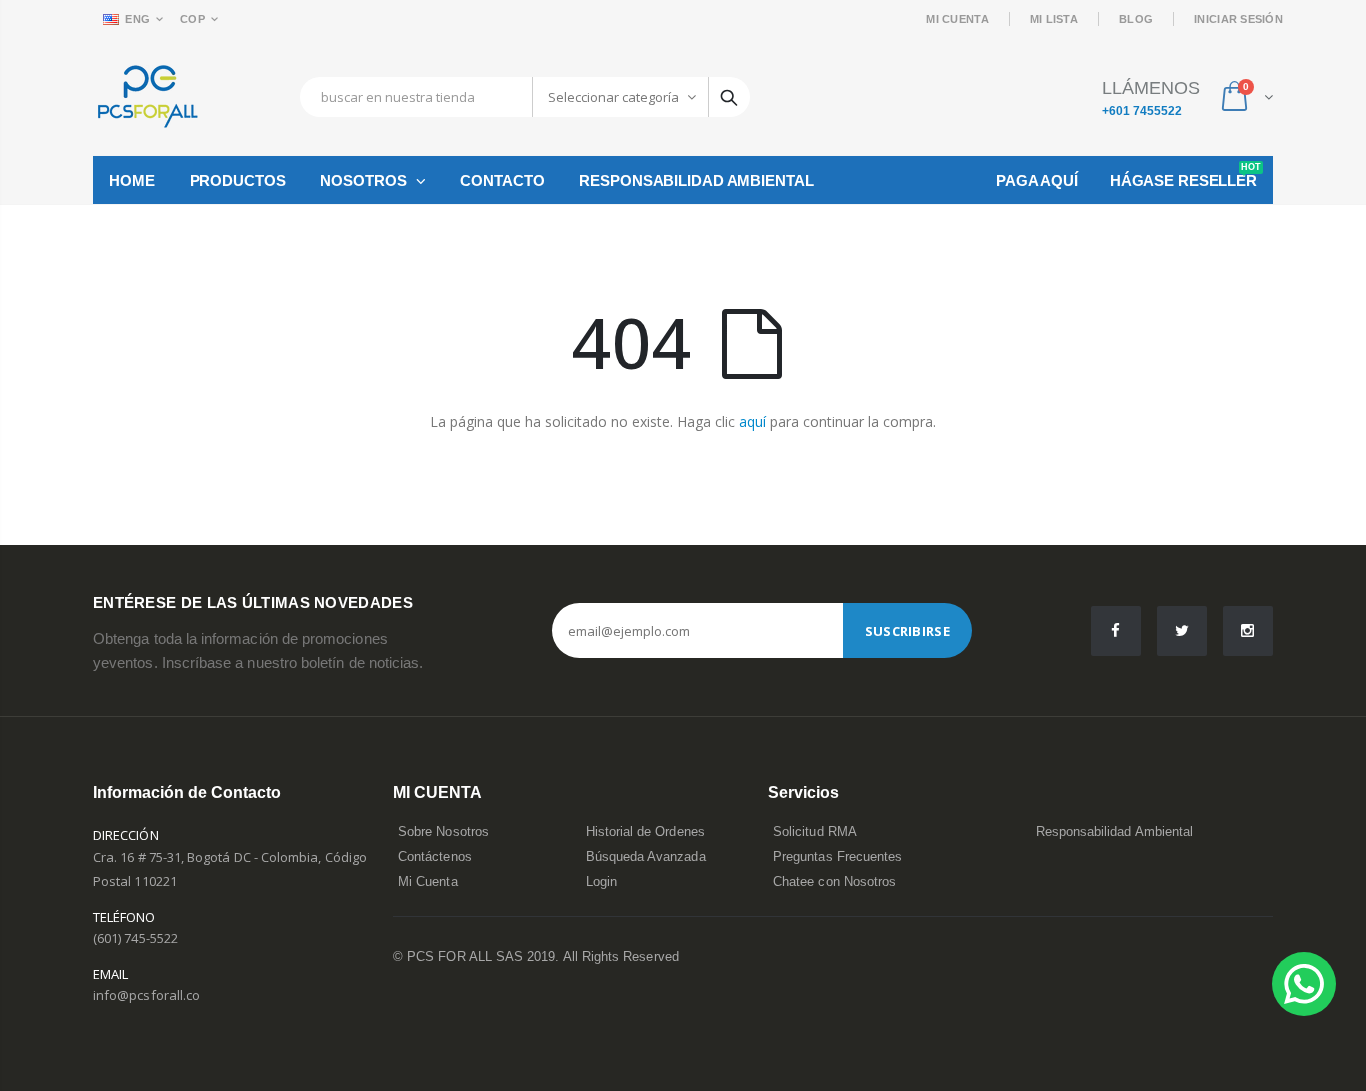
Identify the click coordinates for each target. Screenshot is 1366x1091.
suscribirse (907, 631)
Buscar (729, 97)
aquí (752, 421)
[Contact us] (1304, 984)
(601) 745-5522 (135, 938)
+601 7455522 (1142, 111)
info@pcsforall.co (146, 995)
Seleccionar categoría (613, 97)
